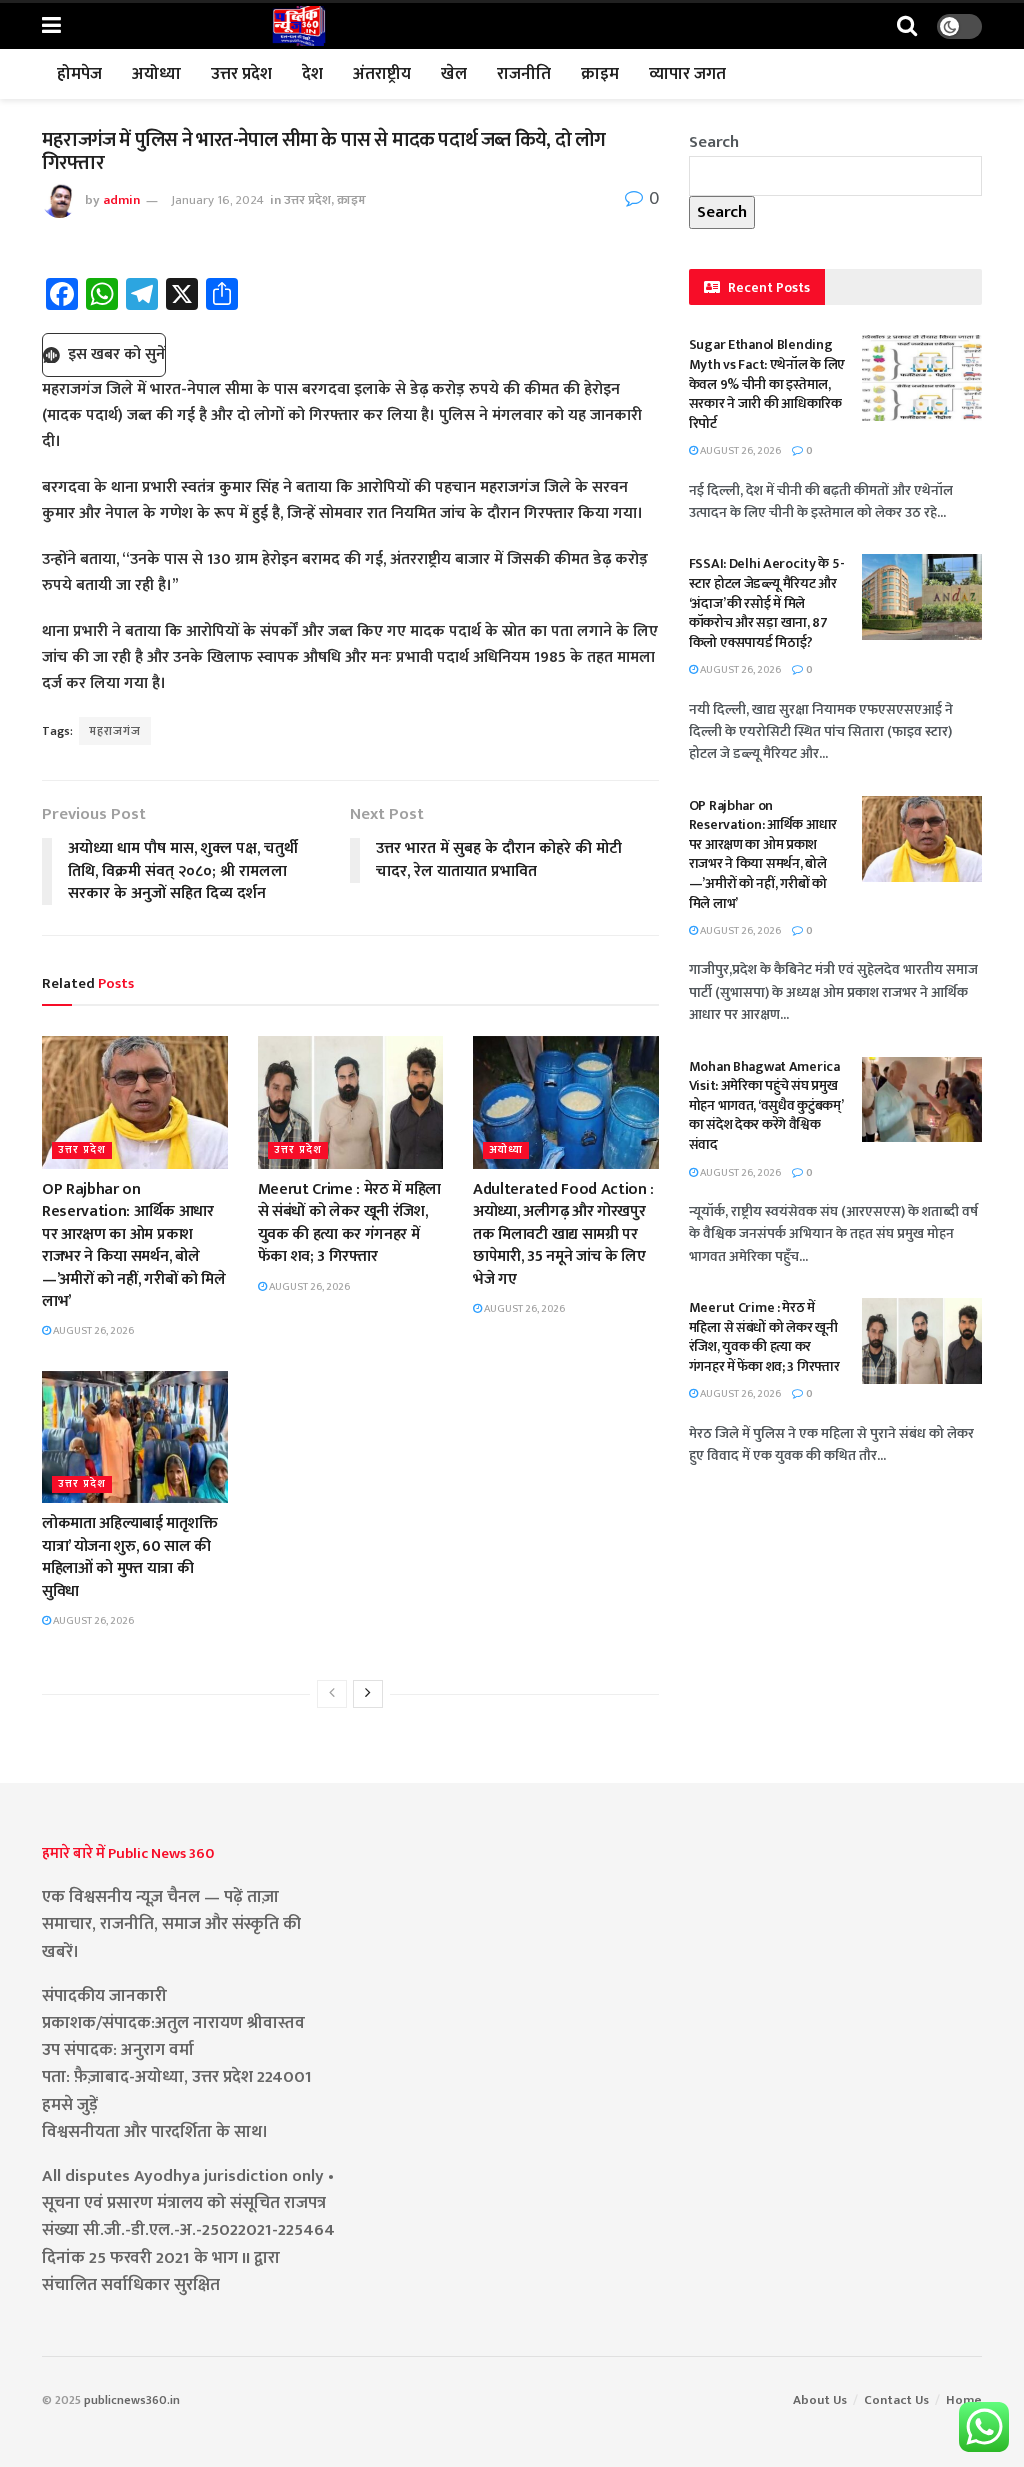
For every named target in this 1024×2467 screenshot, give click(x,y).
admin (121, 200)
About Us (820, 2400)
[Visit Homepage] (299, 26)
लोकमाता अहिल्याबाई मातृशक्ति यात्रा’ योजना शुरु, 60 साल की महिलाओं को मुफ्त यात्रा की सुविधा (129, 1557)
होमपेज (79, 74)
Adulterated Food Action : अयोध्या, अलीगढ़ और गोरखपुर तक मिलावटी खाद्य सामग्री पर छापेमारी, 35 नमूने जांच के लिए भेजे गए (563, 1234)
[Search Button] (907, 26)
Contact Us (896, 2400)
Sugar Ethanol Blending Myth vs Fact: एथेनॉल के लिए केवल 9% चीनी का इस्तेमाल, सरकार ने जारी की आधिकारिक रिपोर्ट (767, 383)
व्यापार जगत (687, 74)
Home (964, 2400)
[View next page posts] (368, 1694)
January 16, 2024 (217, 200)
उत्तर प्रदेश (241, 74)
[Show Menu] (51, 26)
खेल (454, 74)
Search (714, 142)
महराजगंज (115, 731)
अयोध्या (156, 74)
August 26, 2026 (92, 1331)
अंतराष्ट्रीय (382, 74)
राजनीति (524, 74)
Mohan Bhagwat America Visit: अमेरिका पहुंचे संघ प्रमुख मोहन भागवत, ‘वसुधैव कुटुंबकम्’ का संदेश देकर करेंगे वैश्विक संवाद (766, 1105)
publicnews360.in (132, 2400)
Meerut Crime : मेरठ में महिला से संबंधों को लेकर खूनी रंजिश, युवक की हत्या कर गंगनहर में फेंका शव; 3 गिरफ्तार (349, 1223)
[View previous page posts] (332, 1694)
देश (312, 74)
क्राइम (600, 74)
